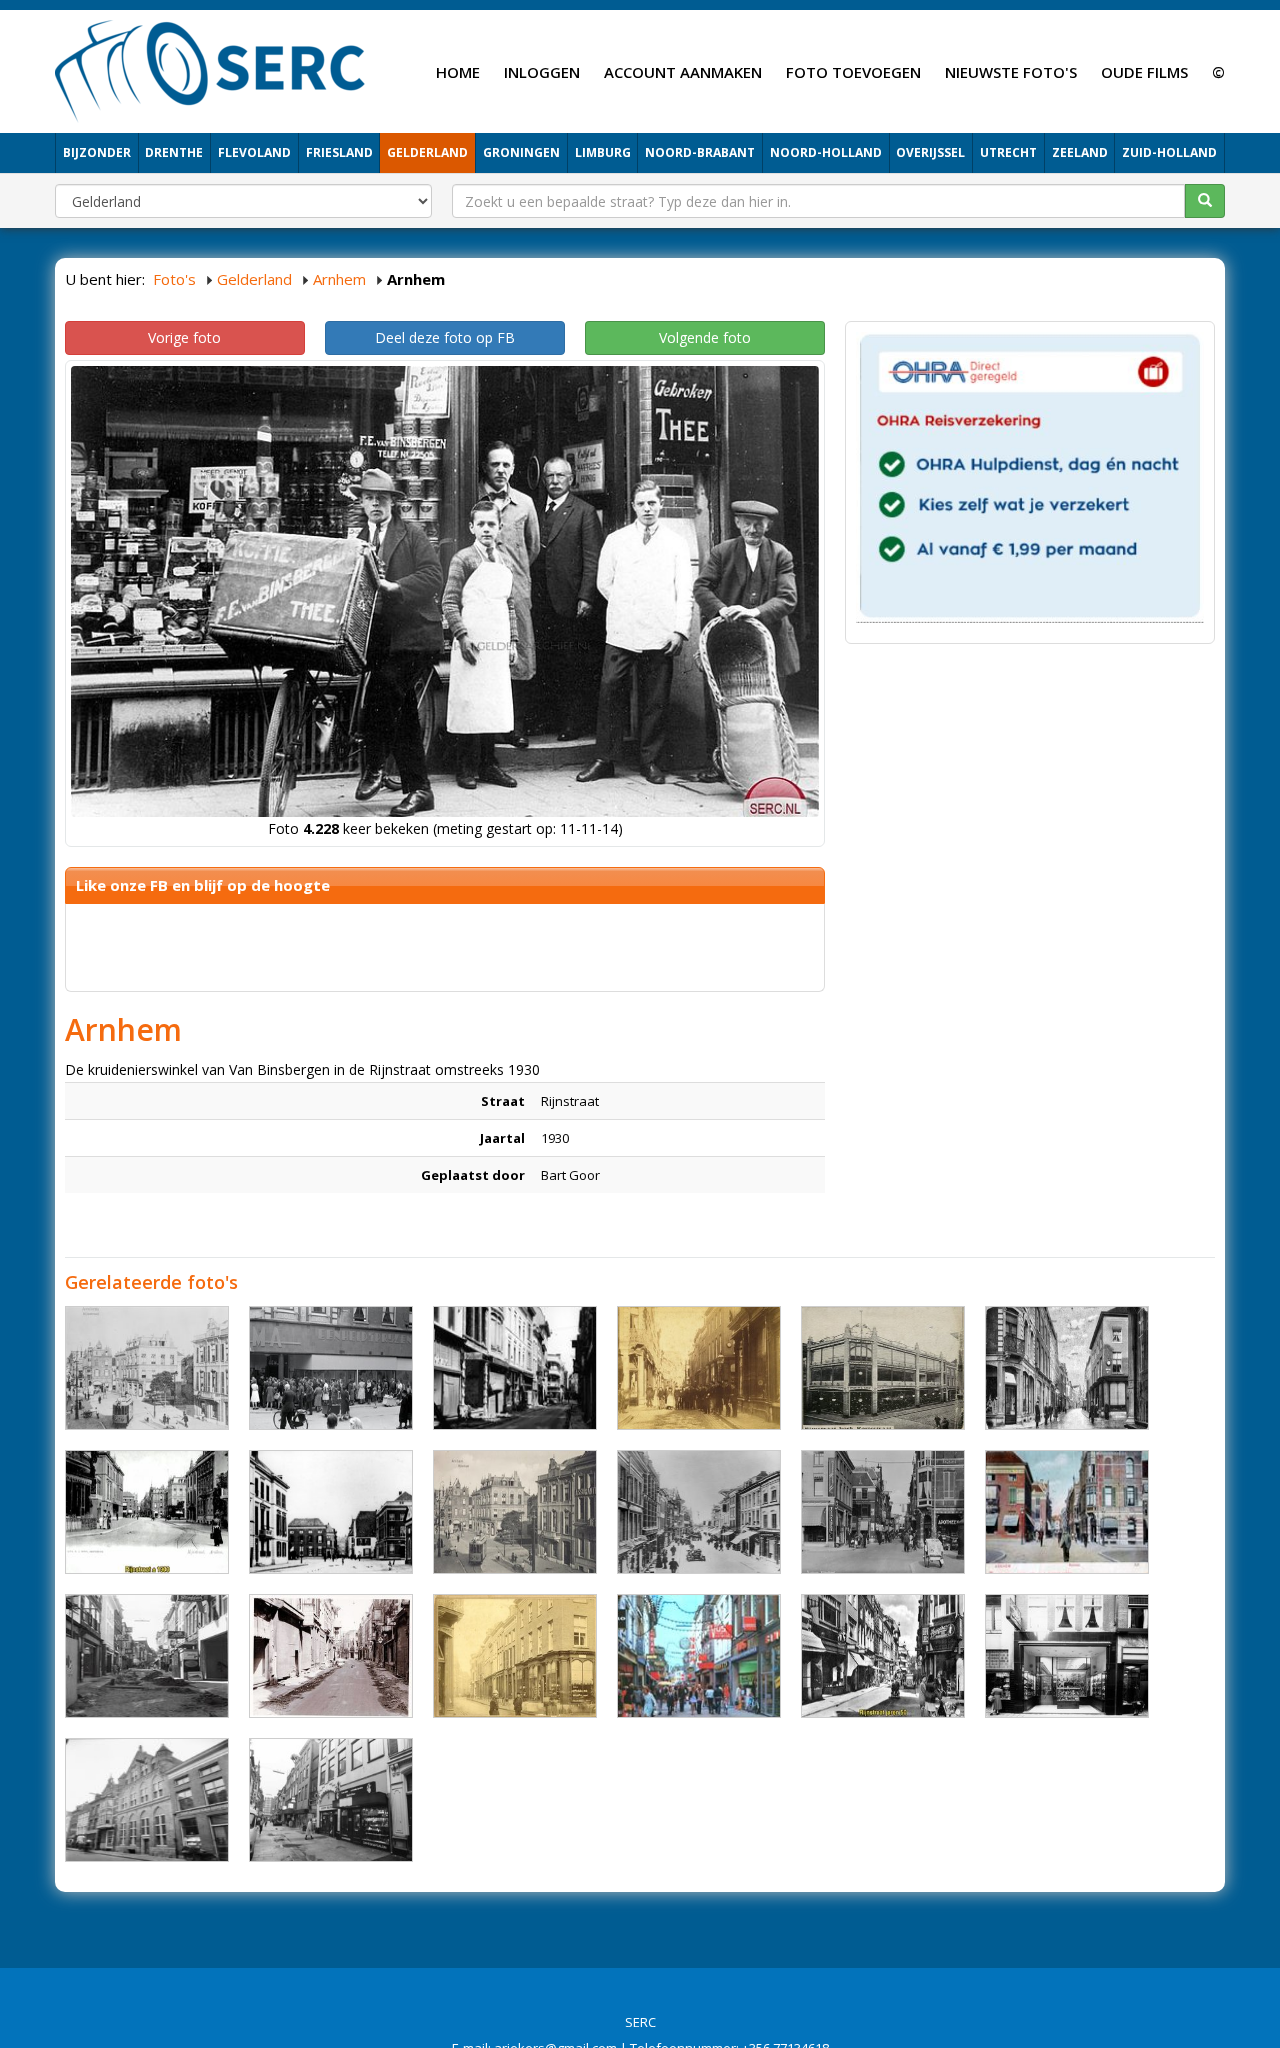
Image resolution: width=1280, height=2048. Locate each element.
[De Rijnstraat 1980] (331, 1800)
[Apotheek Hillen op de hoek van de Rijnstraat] (147, 1368)
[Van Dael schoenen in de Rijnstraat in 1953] (1067, 1656)
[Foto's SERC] (210, 69)
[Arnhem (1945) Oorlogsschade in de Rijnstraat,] (515, 1368)
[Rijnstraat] (699, 1512)
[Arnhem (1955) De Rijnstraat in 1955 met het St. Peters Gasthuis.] (147, 1800)
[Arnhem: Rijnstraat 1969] (147, 1656)
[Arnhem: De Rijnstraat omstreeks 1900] (147, 1512)
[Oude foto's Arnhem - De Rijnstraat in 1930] (883, 1512)
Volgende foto (705, 337)
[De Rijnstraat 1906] (883, 1368)
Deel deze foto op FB (445, 337)
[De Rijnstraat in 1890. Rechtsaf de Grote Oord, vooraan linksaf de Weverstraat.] (515, 1656)
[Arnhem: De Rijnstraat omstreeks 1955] (883, 1656)
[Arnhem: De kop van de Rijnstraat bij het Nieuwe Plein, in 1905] (1067, 1512)
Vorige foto (184, 337)
